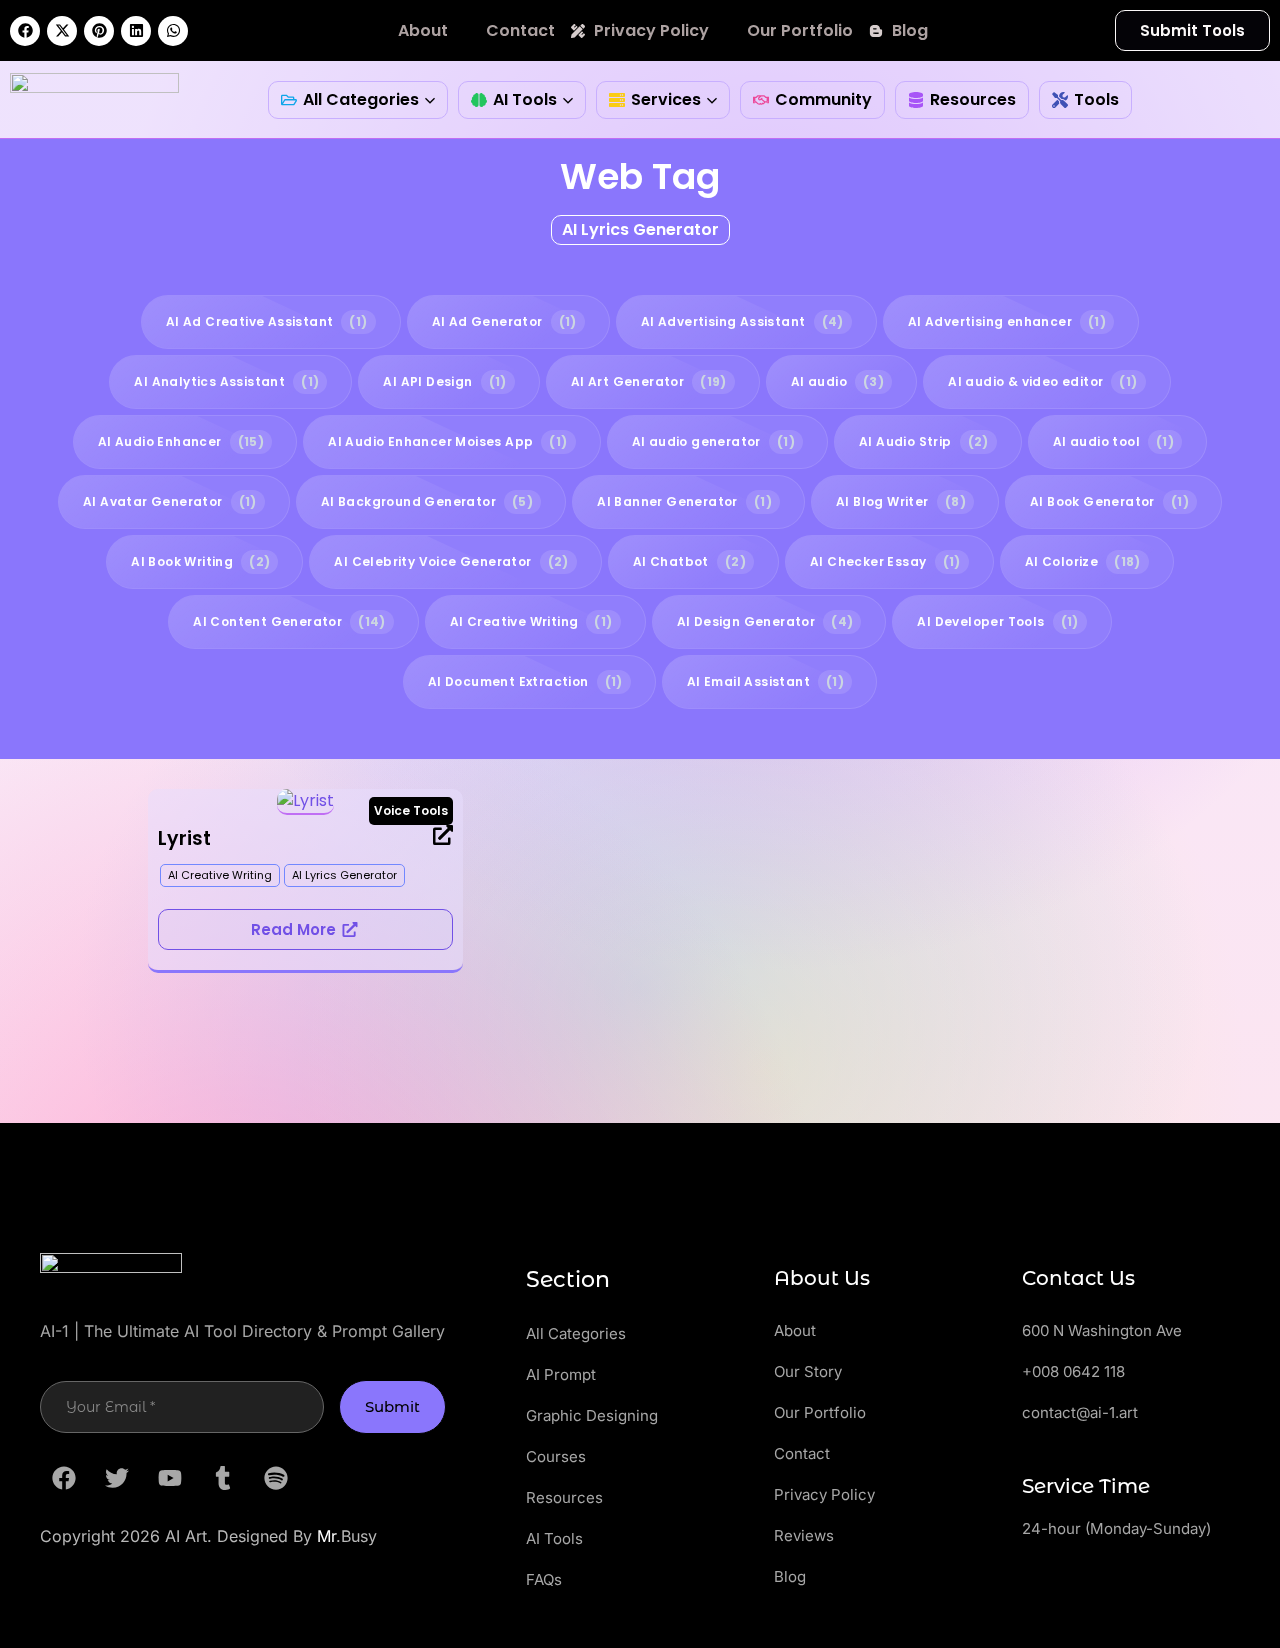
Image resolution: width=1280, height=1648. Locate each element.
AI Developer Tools (997, 621)
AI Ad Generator (504, 321)
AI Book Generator (1109, 501)
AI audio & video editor (1042, 381)
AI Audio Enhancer (181, 441)
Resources (973, 99)
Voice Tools (411, 810)
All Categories (361, 99)
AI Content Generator (289, 621)
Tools (1096, 99)
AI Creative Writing (531, 621)
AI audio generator (713, 441)
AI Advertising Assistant (742, 321)
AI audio (837, 381)
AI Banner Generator (684, 501)
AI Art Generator (649, 381)
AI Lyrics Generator (640, 229)
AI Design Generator (765, 621)
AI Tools (525, 99)
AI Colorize (1083, 561)
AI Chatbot (689, 561)
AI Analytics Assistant (226, 381)
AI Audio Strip (924, 441)
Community (823, 99)
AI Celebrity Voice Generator (451, 561)
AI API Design (444, 381)
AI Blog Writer (901, 501)
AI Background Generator (427, 501)
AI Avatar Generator (170, 501)
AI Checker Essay (885, 561)
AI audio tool (1113, 441)
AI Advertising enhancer (1007, 321)
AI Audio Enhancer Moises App (447, 441)
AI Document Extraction (525, 681)
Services (666, 99)
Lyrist (184, 838)
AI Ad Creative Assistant (267, 321)
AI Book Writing (200, 561)
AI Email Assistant (765, 681)
